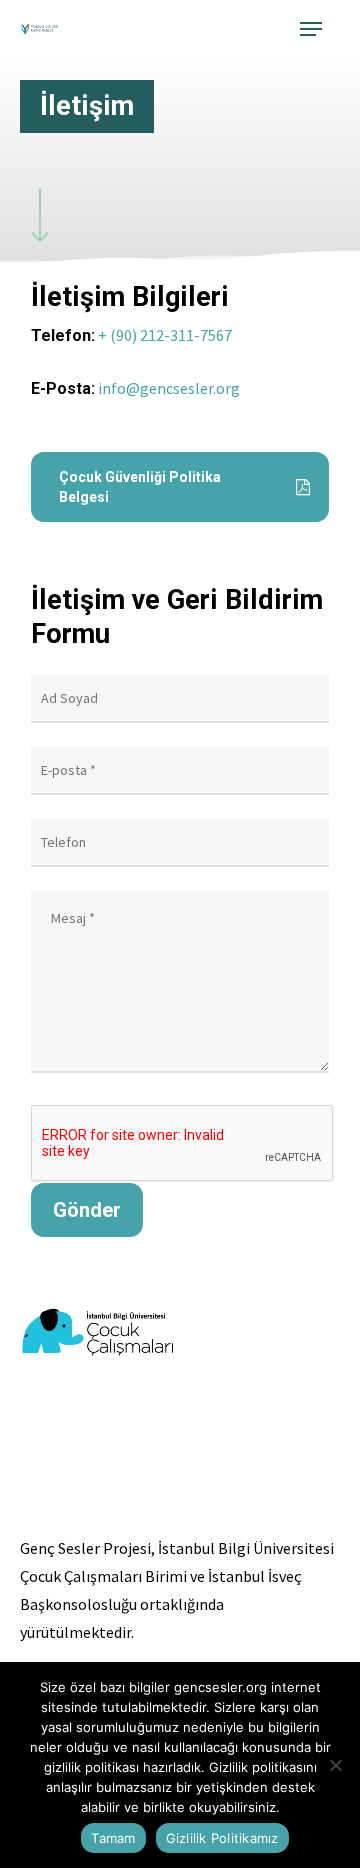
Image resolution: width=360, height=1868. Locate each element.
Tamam (113, 1838)
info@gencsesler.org (169, 388)
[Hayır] (335, 1765)
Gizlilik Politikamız (222, 1838)
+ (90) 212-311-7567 (165, 335)
